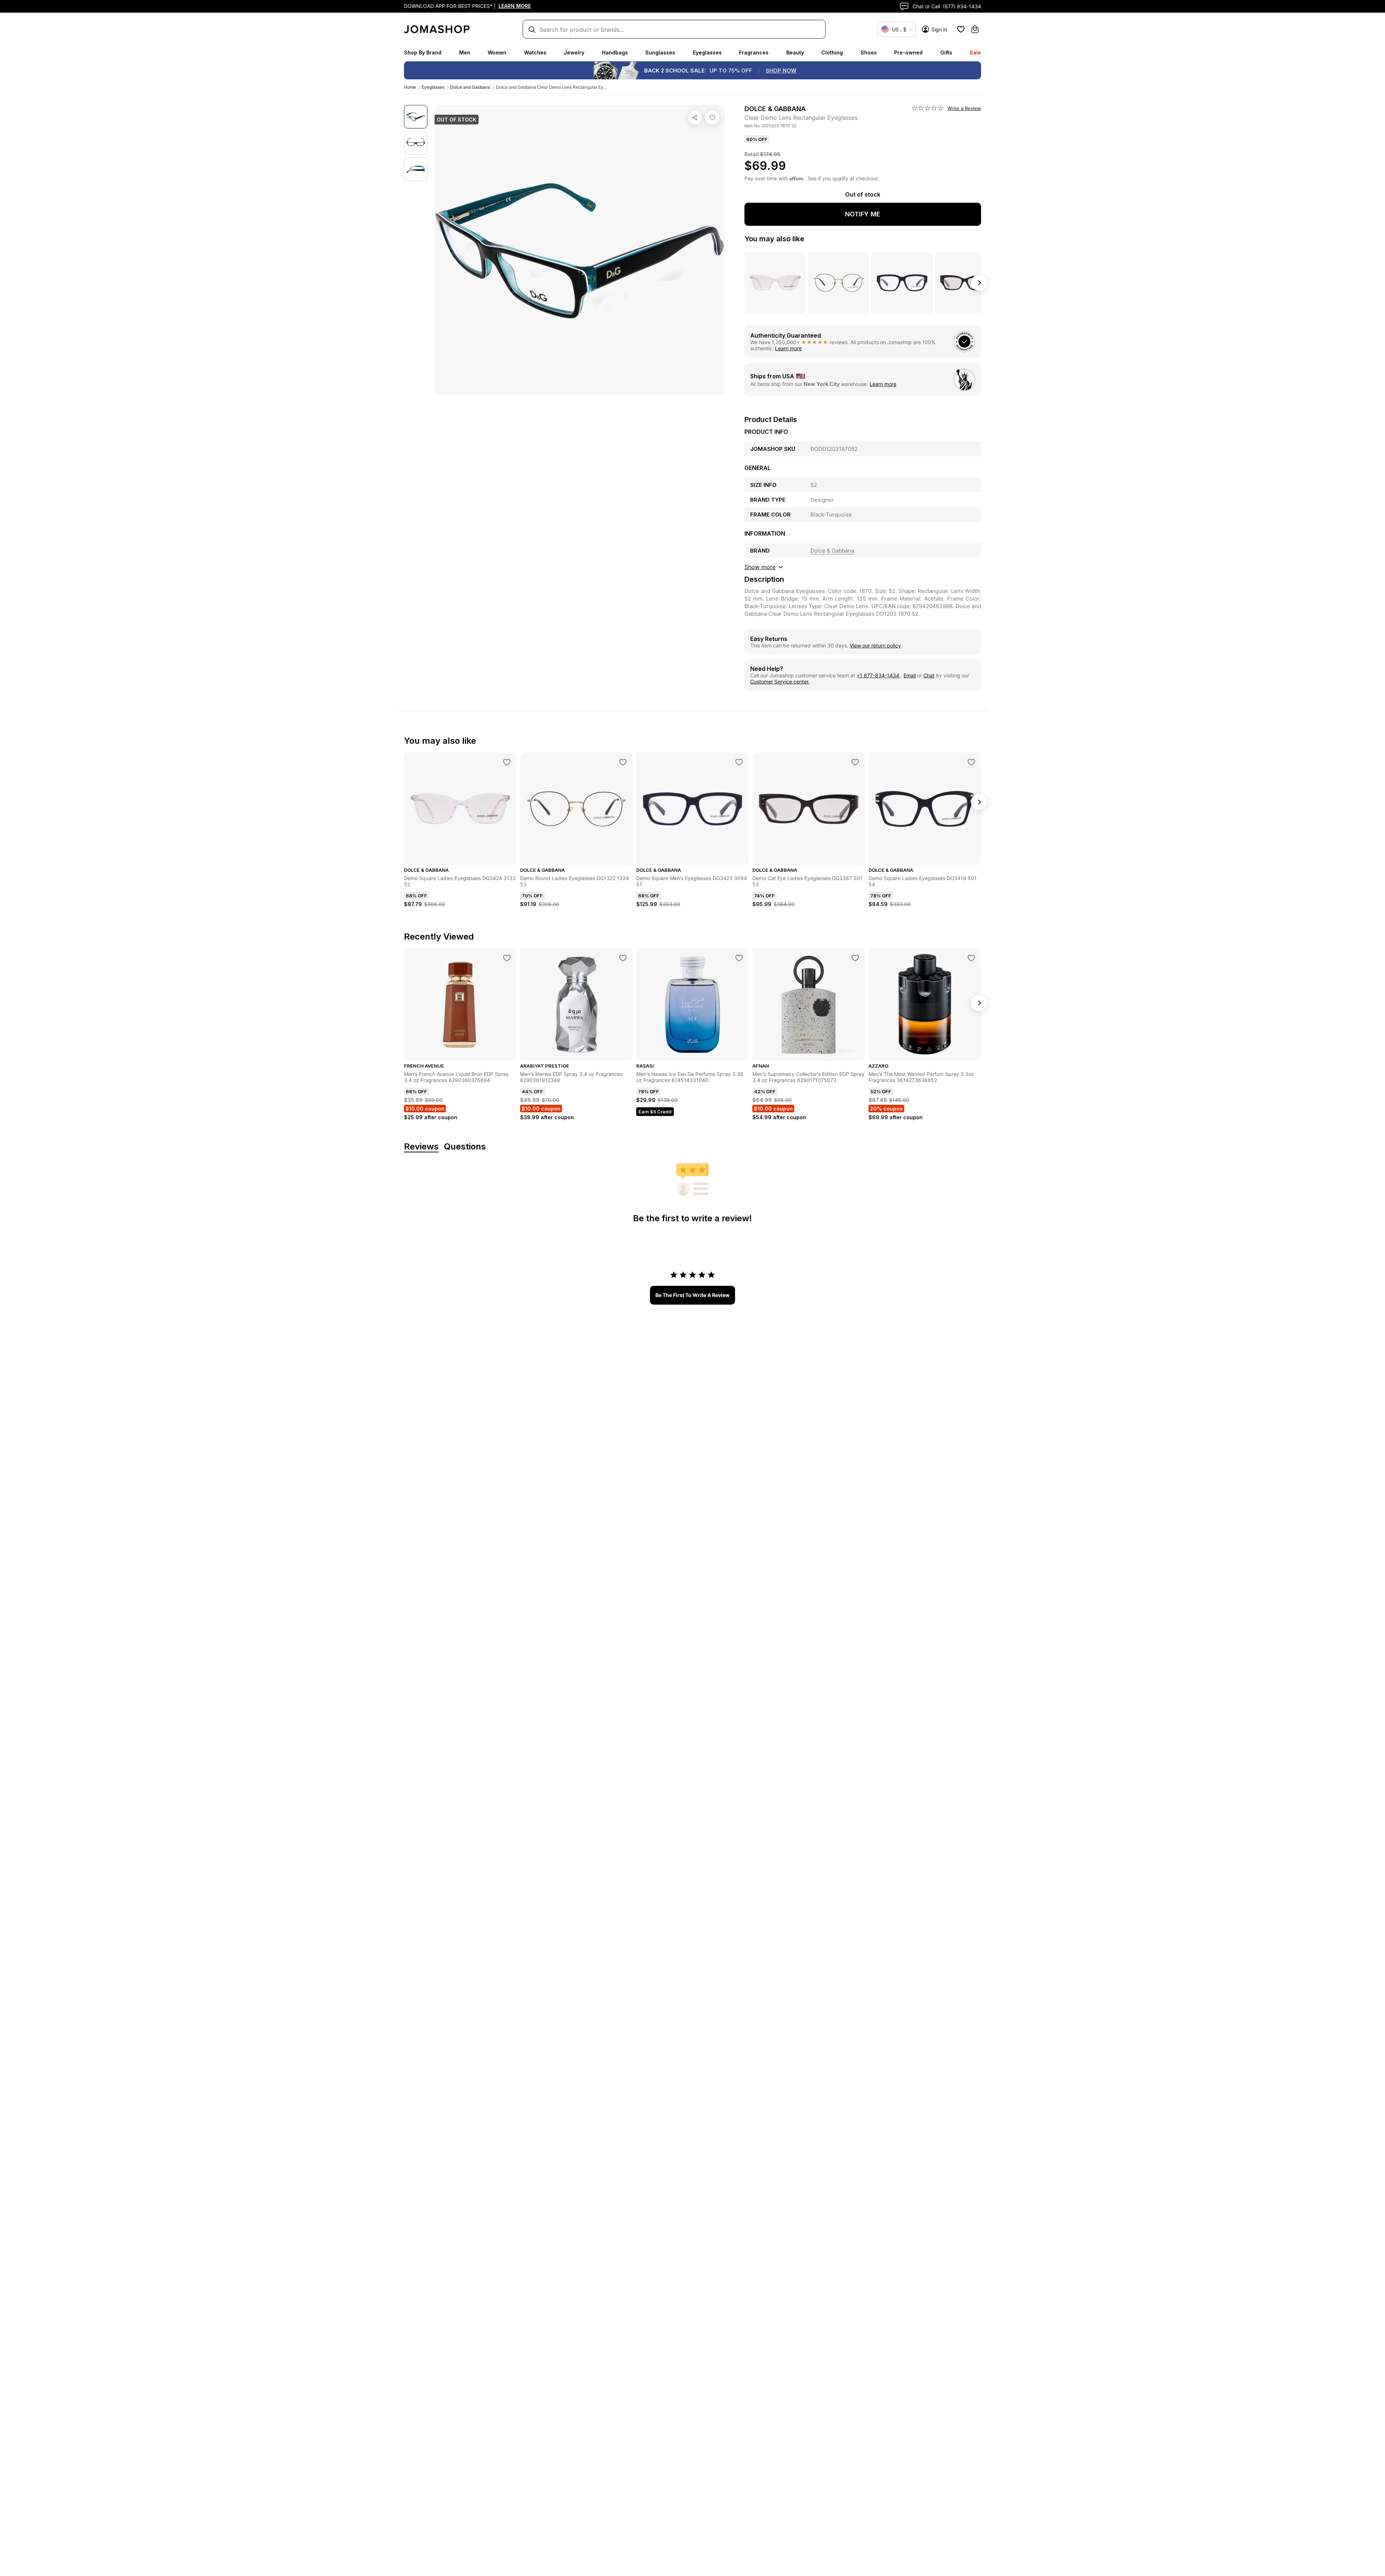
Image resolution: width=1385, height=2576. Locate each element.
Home (410, 87)
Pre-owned (908, 52)
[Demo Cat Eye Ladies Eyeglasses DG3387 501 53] (855, 762)
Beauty (795, 52)
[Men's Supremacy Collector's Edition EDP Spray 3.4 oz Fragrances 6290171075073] (855, 958)
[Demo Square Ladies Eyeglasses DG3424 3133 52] (507, 762)
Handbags (615, 52)
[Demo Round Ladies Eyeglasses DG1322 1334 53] (623, 762)
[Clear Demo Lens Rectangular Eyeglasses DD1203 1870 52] (712, 118)
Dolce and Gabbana (470, 87)
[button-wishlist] (961, 29)
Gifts (946, 52)
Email (910, 675)
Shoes (869, 52)
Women (497, 52)
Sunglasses (660, 52)
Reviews (421, 1147)
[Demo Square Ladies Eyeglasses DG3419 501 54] (971, 762)
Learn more (788, 348)
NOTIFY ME (863, 214)
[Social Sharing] (695, 118)
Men (465, 52)
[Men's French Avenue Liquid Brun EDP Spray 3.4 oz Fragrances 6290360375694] (507, 958)
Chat (929, 675)
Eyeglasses (707, 52)
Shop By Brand (423, 52)
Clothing (832, 52)
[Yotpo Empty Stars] (928, 108)
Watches (535, 52)
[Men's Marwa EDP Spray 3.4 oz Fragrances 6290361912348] (623, 958)
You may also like (774, 239)
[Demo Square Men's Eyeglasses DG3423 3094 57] (739, 762)
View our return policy (875, 645)
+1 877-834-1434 (879, 675)
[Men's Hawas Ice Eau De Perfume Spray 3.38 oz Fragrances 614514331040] (739, 958)
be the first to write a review (692, 1295)
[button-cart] (975, 29)
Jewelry (574, 52)
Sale (975, 52)
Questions (465, 1147)
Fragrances (754, 52)
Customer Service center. (780, 682)
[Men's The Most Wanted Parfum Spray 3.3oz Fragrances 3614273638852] (971, 958)
